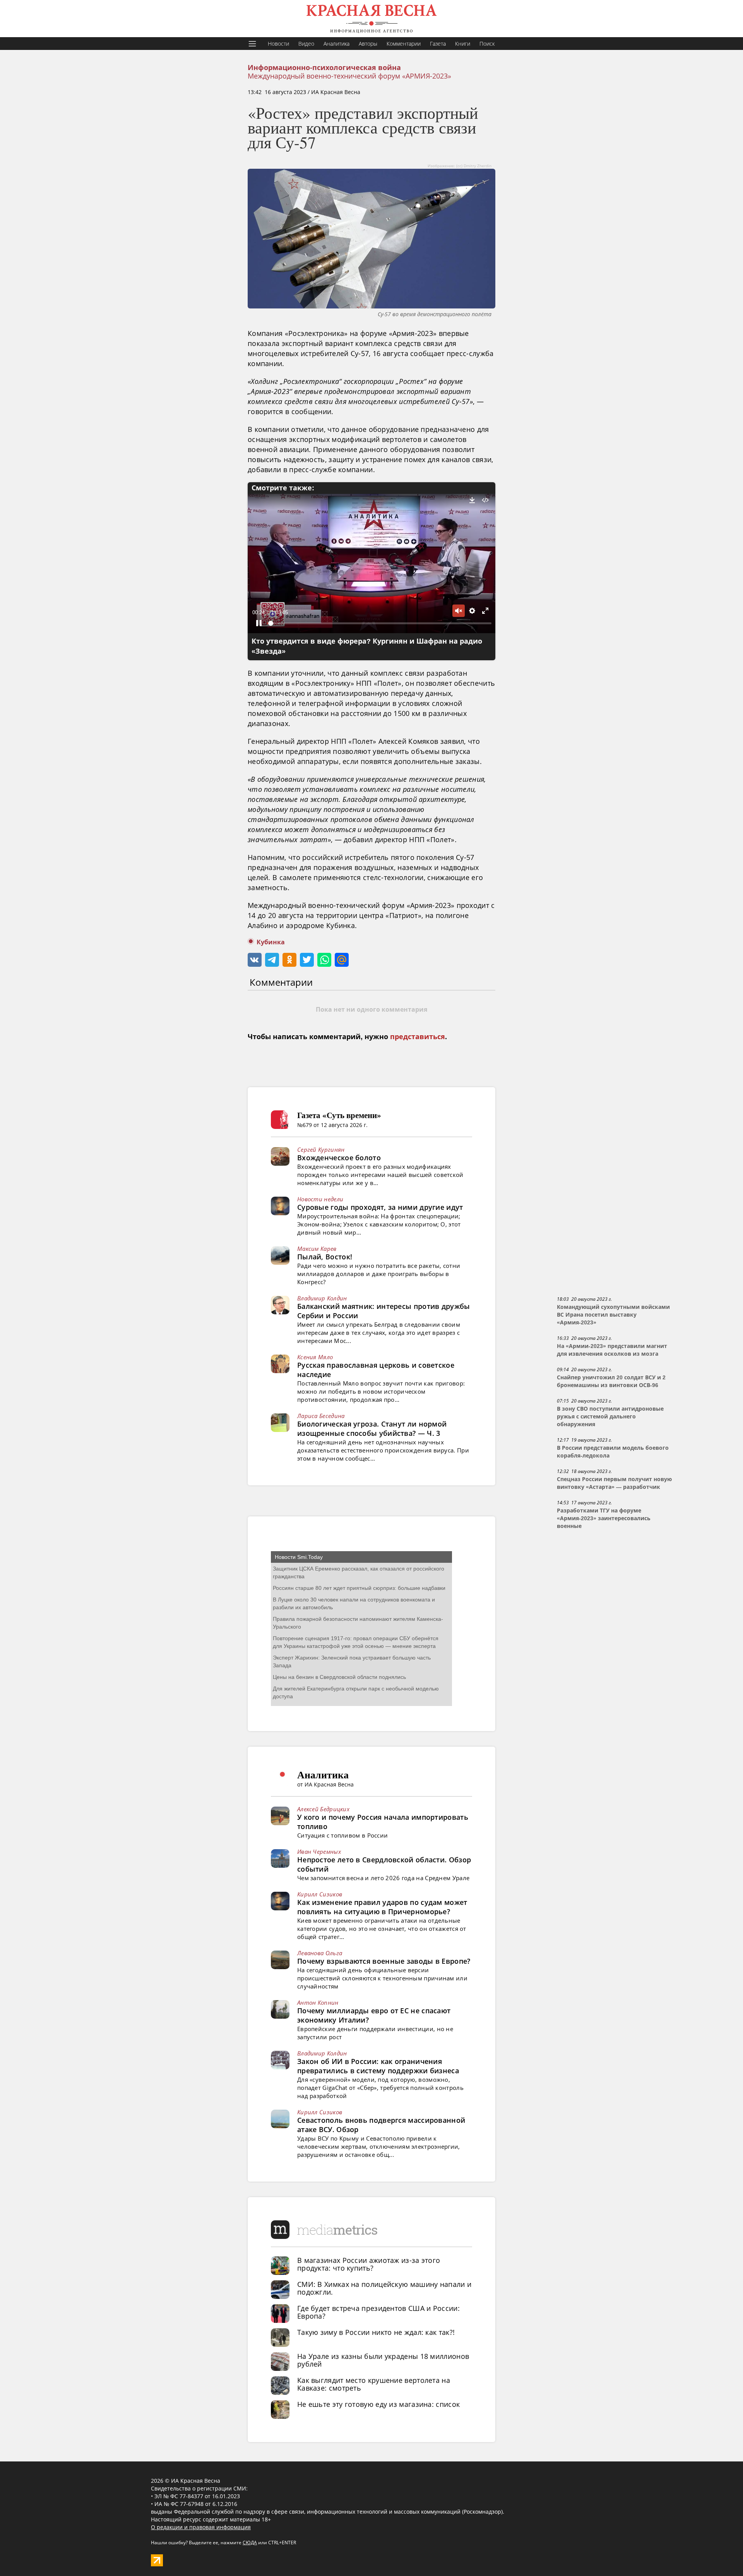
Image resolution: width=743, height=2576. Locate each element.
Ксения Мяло (315, 1357)
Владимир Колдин (322, 1298)
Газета (438, 44)
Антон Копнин (318, 2002)
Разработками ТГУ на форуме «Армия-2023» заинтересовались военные (604, 1518)
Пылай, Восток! (325, 1257)
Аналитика (336, 44)
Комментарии (404, 44)
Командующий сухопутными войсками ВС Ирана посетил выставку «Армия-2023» (613, 1315)
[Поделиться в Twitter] (307, 960)
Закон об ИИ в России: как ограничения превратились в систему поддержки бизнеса (378, 2066)
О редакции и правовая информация (201, 2527)
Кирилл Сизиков (320, 1894)
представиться (418, 1037)
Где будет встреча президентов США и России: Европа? (378, 2312)
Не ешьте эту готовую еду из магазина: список (378, 2404)
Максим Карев (317, 1249)
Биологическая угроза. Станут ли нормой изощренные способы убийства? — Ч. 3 (372, 1428)
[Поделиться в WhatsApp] (324, 960)
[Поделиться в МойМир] (342, 960)
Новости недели (320, 1199)
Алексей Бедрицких (323, 1809)
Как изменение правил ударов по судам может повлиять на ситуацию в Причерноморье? (382, 1907)
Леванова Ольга (320, 1953)
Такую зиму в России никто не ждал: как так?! (376, 2332)
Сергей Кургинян (321, 1149)
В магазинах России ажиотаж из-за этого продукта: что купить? (369, 2264)
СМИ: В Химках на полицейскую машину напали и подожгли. (384, 2288)
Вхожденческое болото (339, 1158)
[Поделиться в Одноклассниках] (289, 960)
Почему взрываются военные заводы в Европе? (384, 1961)
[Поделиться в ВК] (255, 960)
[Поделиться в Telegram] (272, 960)
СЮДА (250, 2543)
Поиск (487, 44)
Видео (306, 44)
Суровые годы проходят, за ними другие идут (380, 1207)
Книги (463, 44)
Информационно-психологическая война (324, 68)
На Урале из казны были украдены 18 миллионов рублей (383, 2360)
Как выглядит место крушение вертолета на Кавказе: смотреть (374, 2384)
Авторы (368, 44)
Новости (278, 44)
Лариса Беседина (321, 1416)
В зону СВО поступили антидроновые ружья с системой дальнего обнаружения (610, 1416)
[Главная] (371, 19)
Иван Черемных (319, 1851)
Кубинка (271, 942)
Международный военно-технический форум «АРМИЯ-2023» (349, 76)
